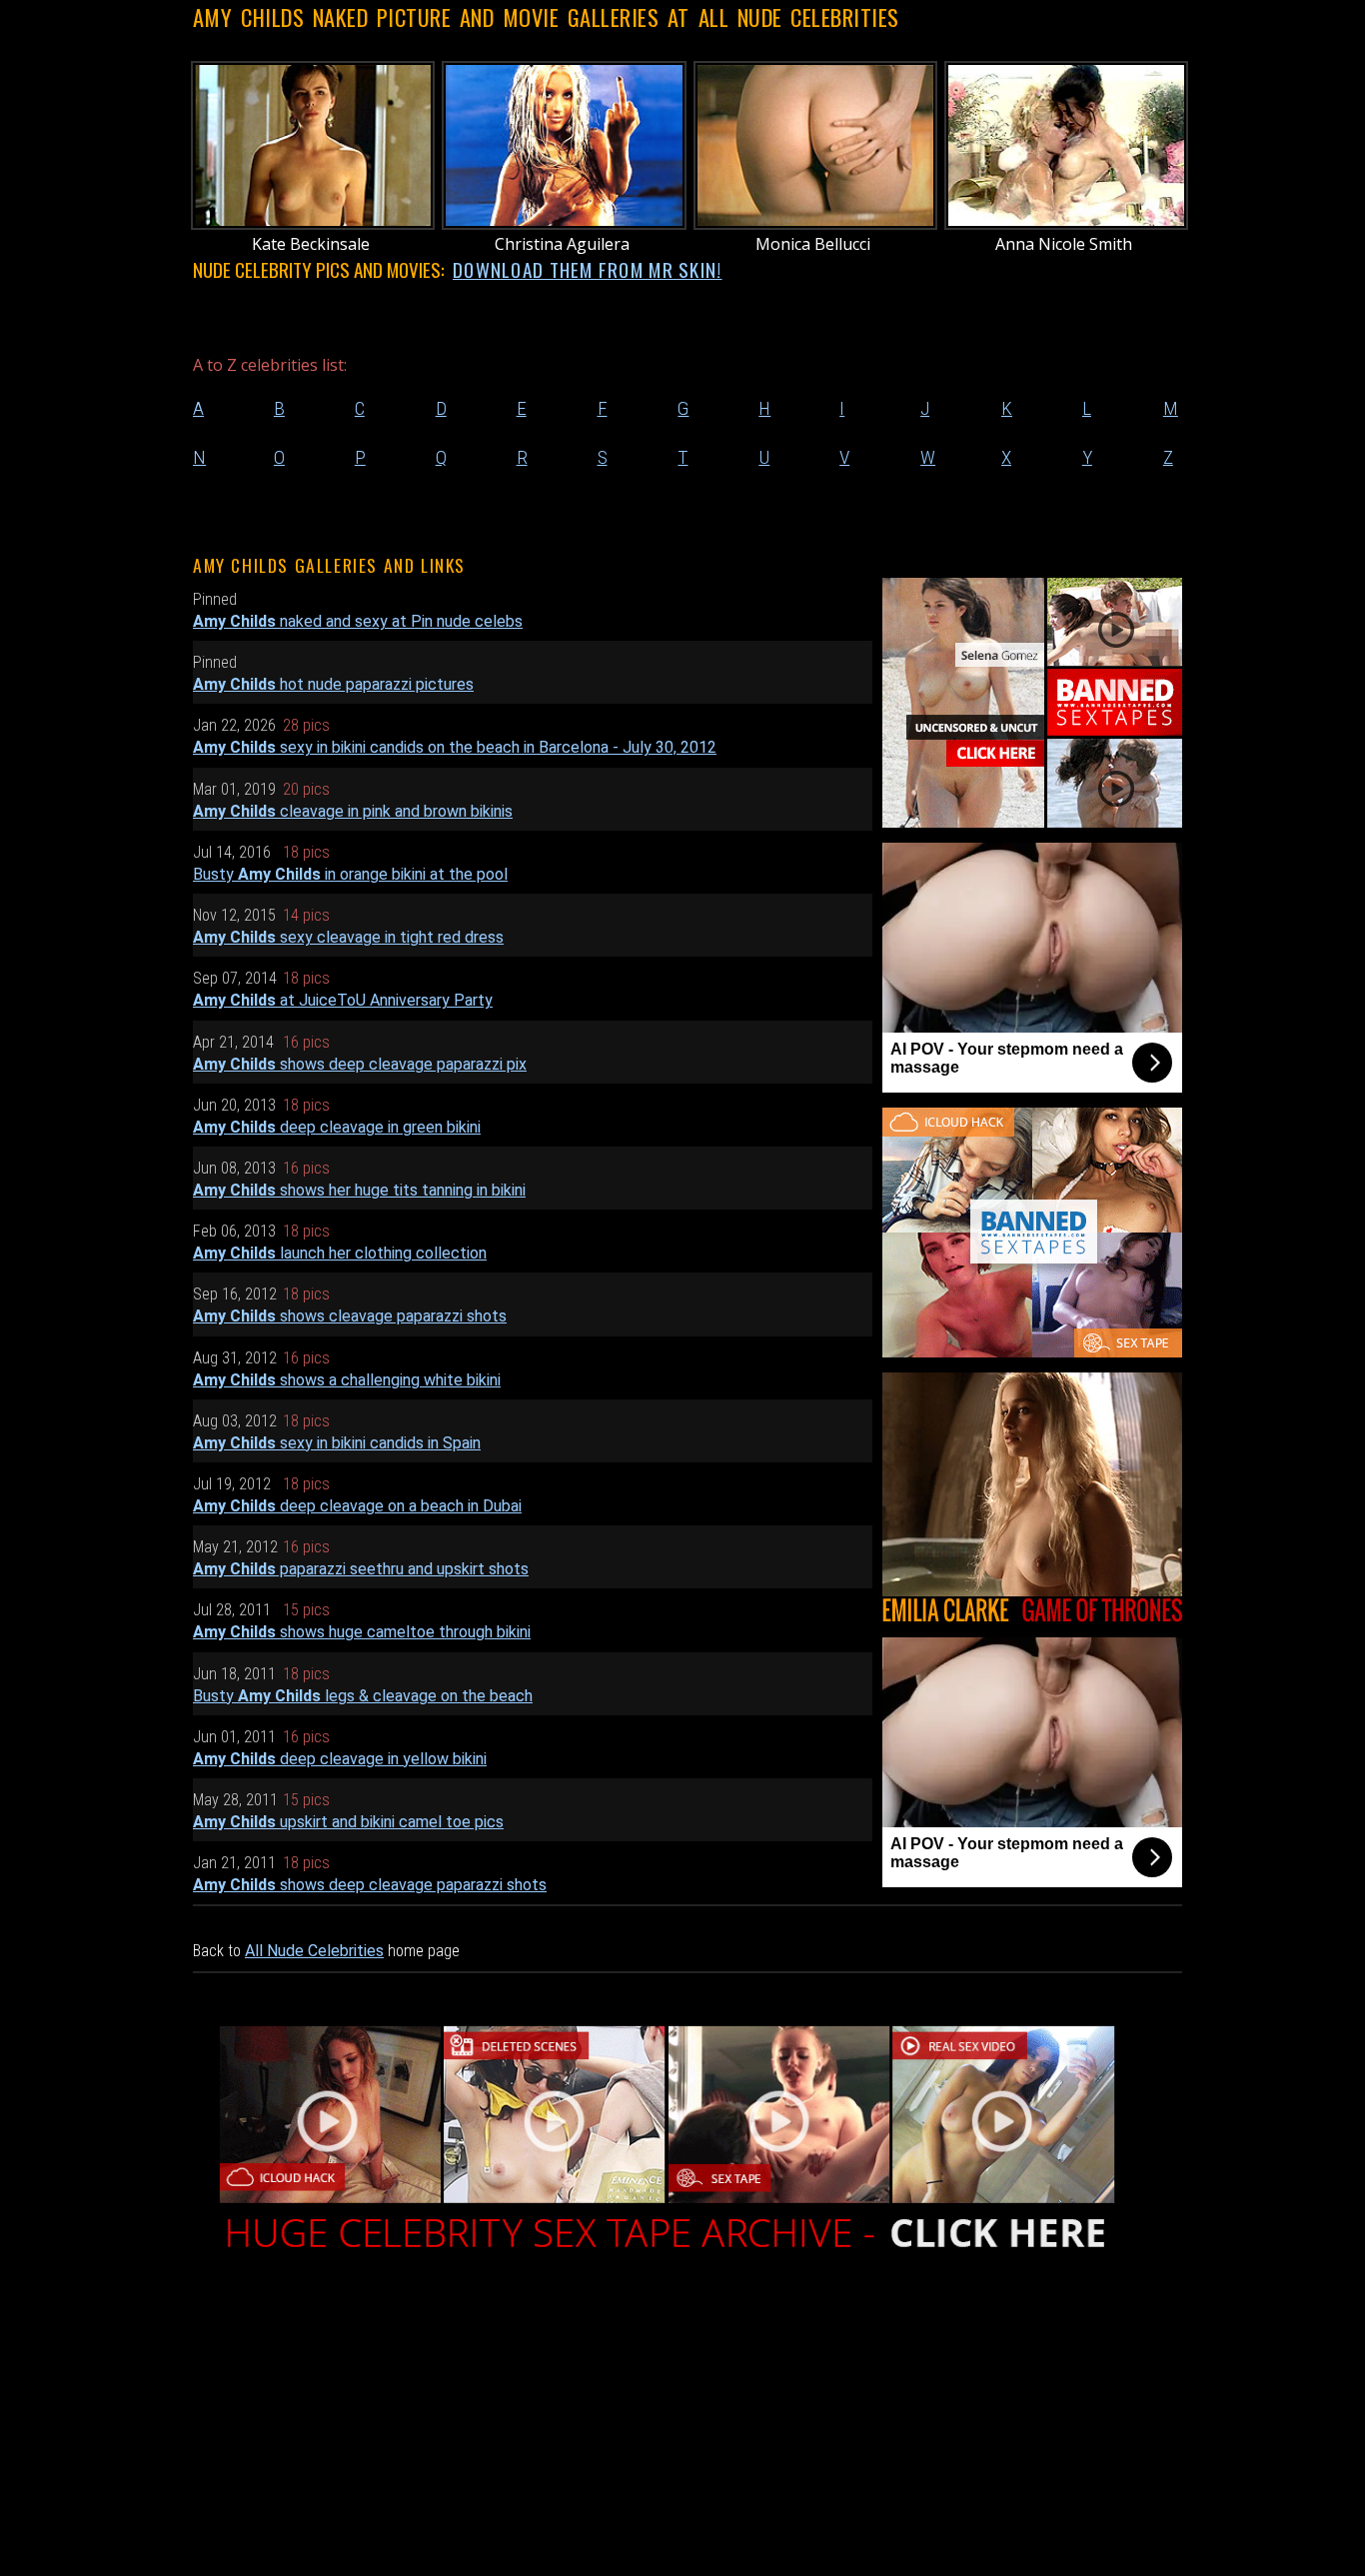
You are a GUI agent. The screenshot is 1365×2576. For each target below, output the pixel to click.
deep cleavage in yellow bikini (340, 1759)
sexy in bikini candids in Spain (337, 1443)
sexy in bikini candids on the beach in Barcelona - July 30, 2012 (455, 747)
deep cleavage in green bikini (337, 1127)
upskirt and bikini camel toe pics (348, 1822)
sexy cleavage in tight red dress (348, 937)
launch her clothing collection (340, 1253)
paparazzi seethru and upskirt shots (361, 1569)
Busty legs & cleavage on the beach (363, 1696)
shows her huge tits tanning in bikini (359, 1190)
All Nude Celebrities (314, 1951)
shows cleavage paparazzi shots (350, 1316)
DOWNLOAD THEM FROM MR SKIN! (588, 269)
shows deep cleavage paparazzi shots (370, 1885)
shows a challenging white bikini (347, 1380)
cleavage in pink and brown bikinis (353, 811)
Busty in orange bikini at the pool (350, 874)
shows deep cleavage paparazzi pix (360, 1064)
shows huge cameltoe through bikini (362, 1632)
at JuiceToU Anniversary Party (343, 1000)
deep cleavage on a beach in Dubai (357, 1506)
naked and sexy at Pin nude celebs (358, 621)
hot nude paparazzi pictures (333, 684)
